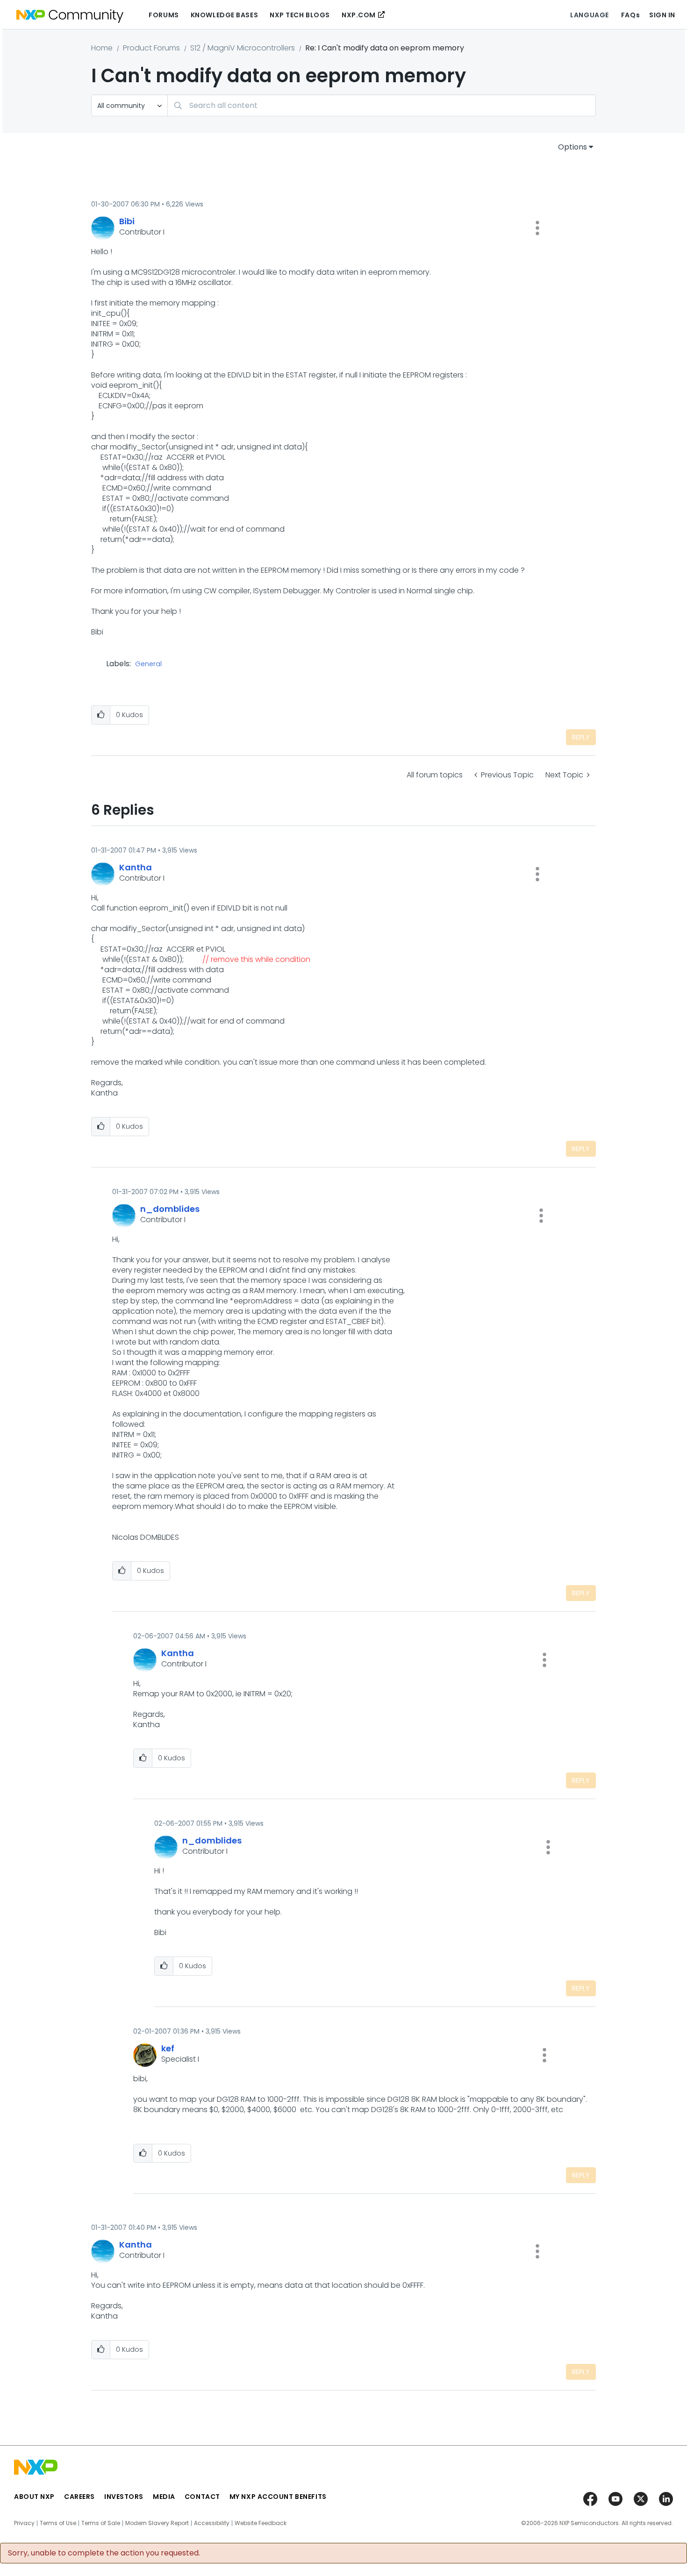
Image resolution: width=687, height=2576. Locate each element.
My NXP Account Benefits (278, 2497)
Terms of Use (58, 2523)
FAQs (630, 15)
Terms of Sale (101, 2523)
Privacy (24, 2523)
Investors (124, 2497)
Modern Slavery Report (157, 2523)
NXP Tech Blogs (300, 15)
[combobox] (382, 105)
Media (164, 2497)
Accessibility (212, 2523)
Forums (164, 15)
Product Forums (151, 48)
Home (102, 48)
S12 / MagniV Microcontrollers (243, 48)
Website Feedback (261, 2523)
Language (589, 15)
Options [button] (572, 147)
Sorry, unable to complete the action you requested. (104, 2553)
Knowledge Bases (224, 15)
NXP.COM (359, 15)
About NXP (34, 2497)
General (148, 664)
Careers (79, 2497)
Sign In (662, 15)
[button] (537, 228)
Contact (202, 2497)
